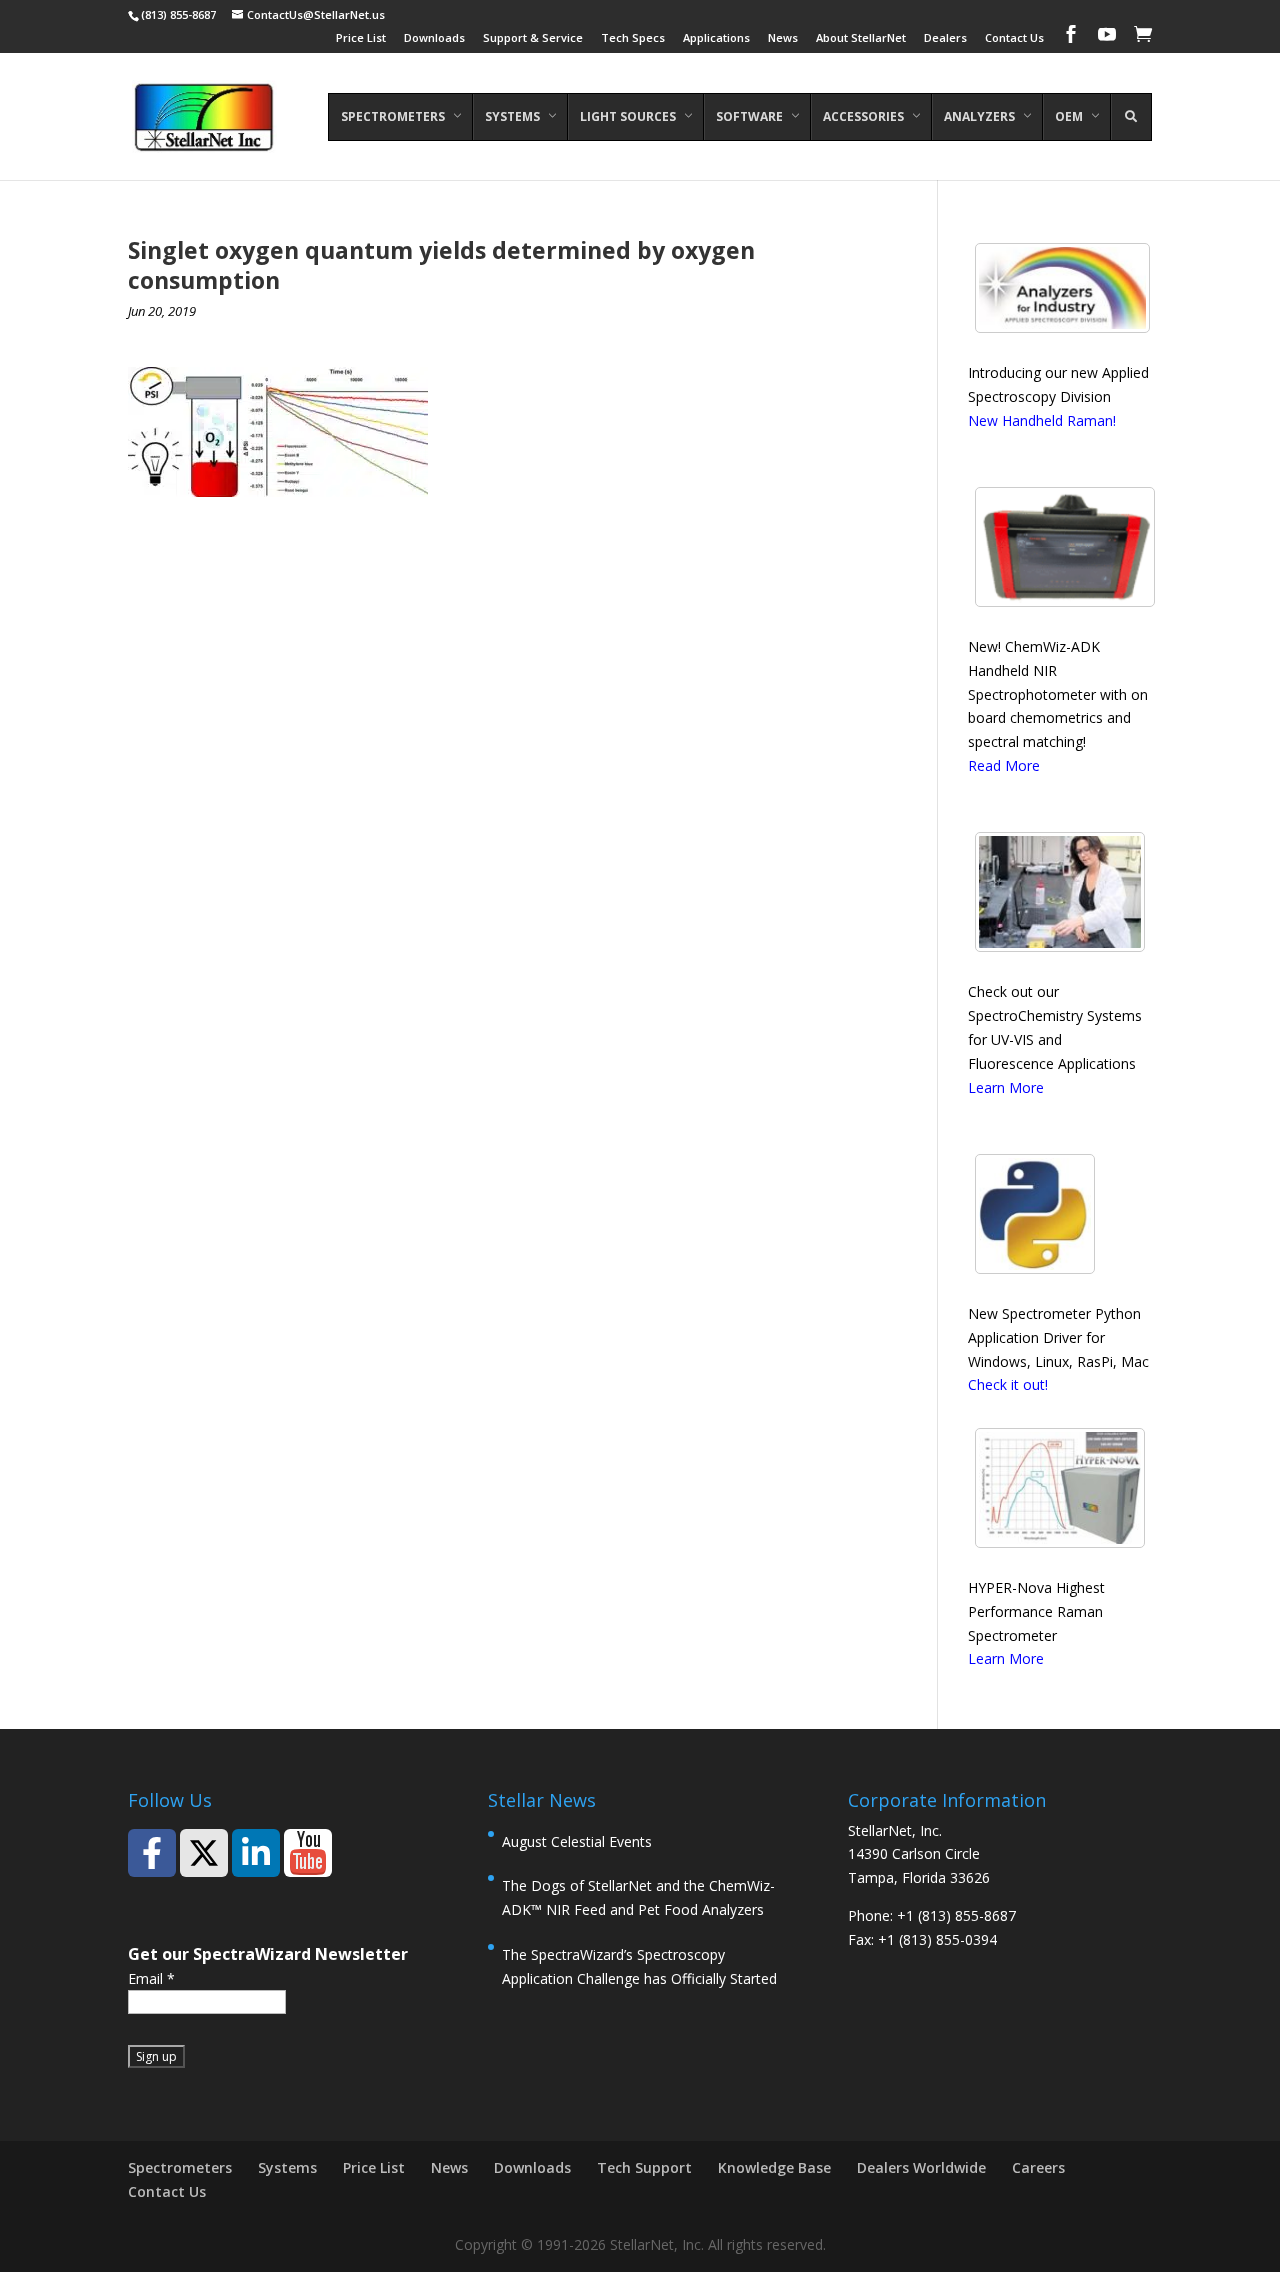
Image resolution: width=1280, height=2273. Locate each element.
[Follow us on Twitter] (204, 1853)
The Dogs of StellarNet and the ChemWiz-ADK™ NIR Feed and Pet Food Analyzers (638, 1897)
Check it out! (1008, 1384)
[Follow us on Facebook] (152, 1853)
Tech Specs (633, 38)
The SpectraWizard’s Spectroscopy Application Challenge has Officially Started (639, 1966)
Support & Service (533, 38)
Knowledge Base (774, 2167)
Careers (1038, 2167)
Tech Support (644, 2167)
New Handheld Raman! (1042, 420)
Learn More (1006, 1087)
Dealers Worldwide (921, 2167)
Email (151, 1978)
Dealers (945, 38)
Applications (716, 38)
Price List (361, 38)
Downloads (434, 38)
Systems (287, 2167)
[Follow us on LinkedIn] (256, 1853)
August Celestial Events (577, 1841)
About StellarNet (861, 38)
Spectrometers (180, 2167)
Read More (1004, 765)
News (783, 38)
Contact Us (1014, 38)
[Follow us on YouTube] (308, 1853)
